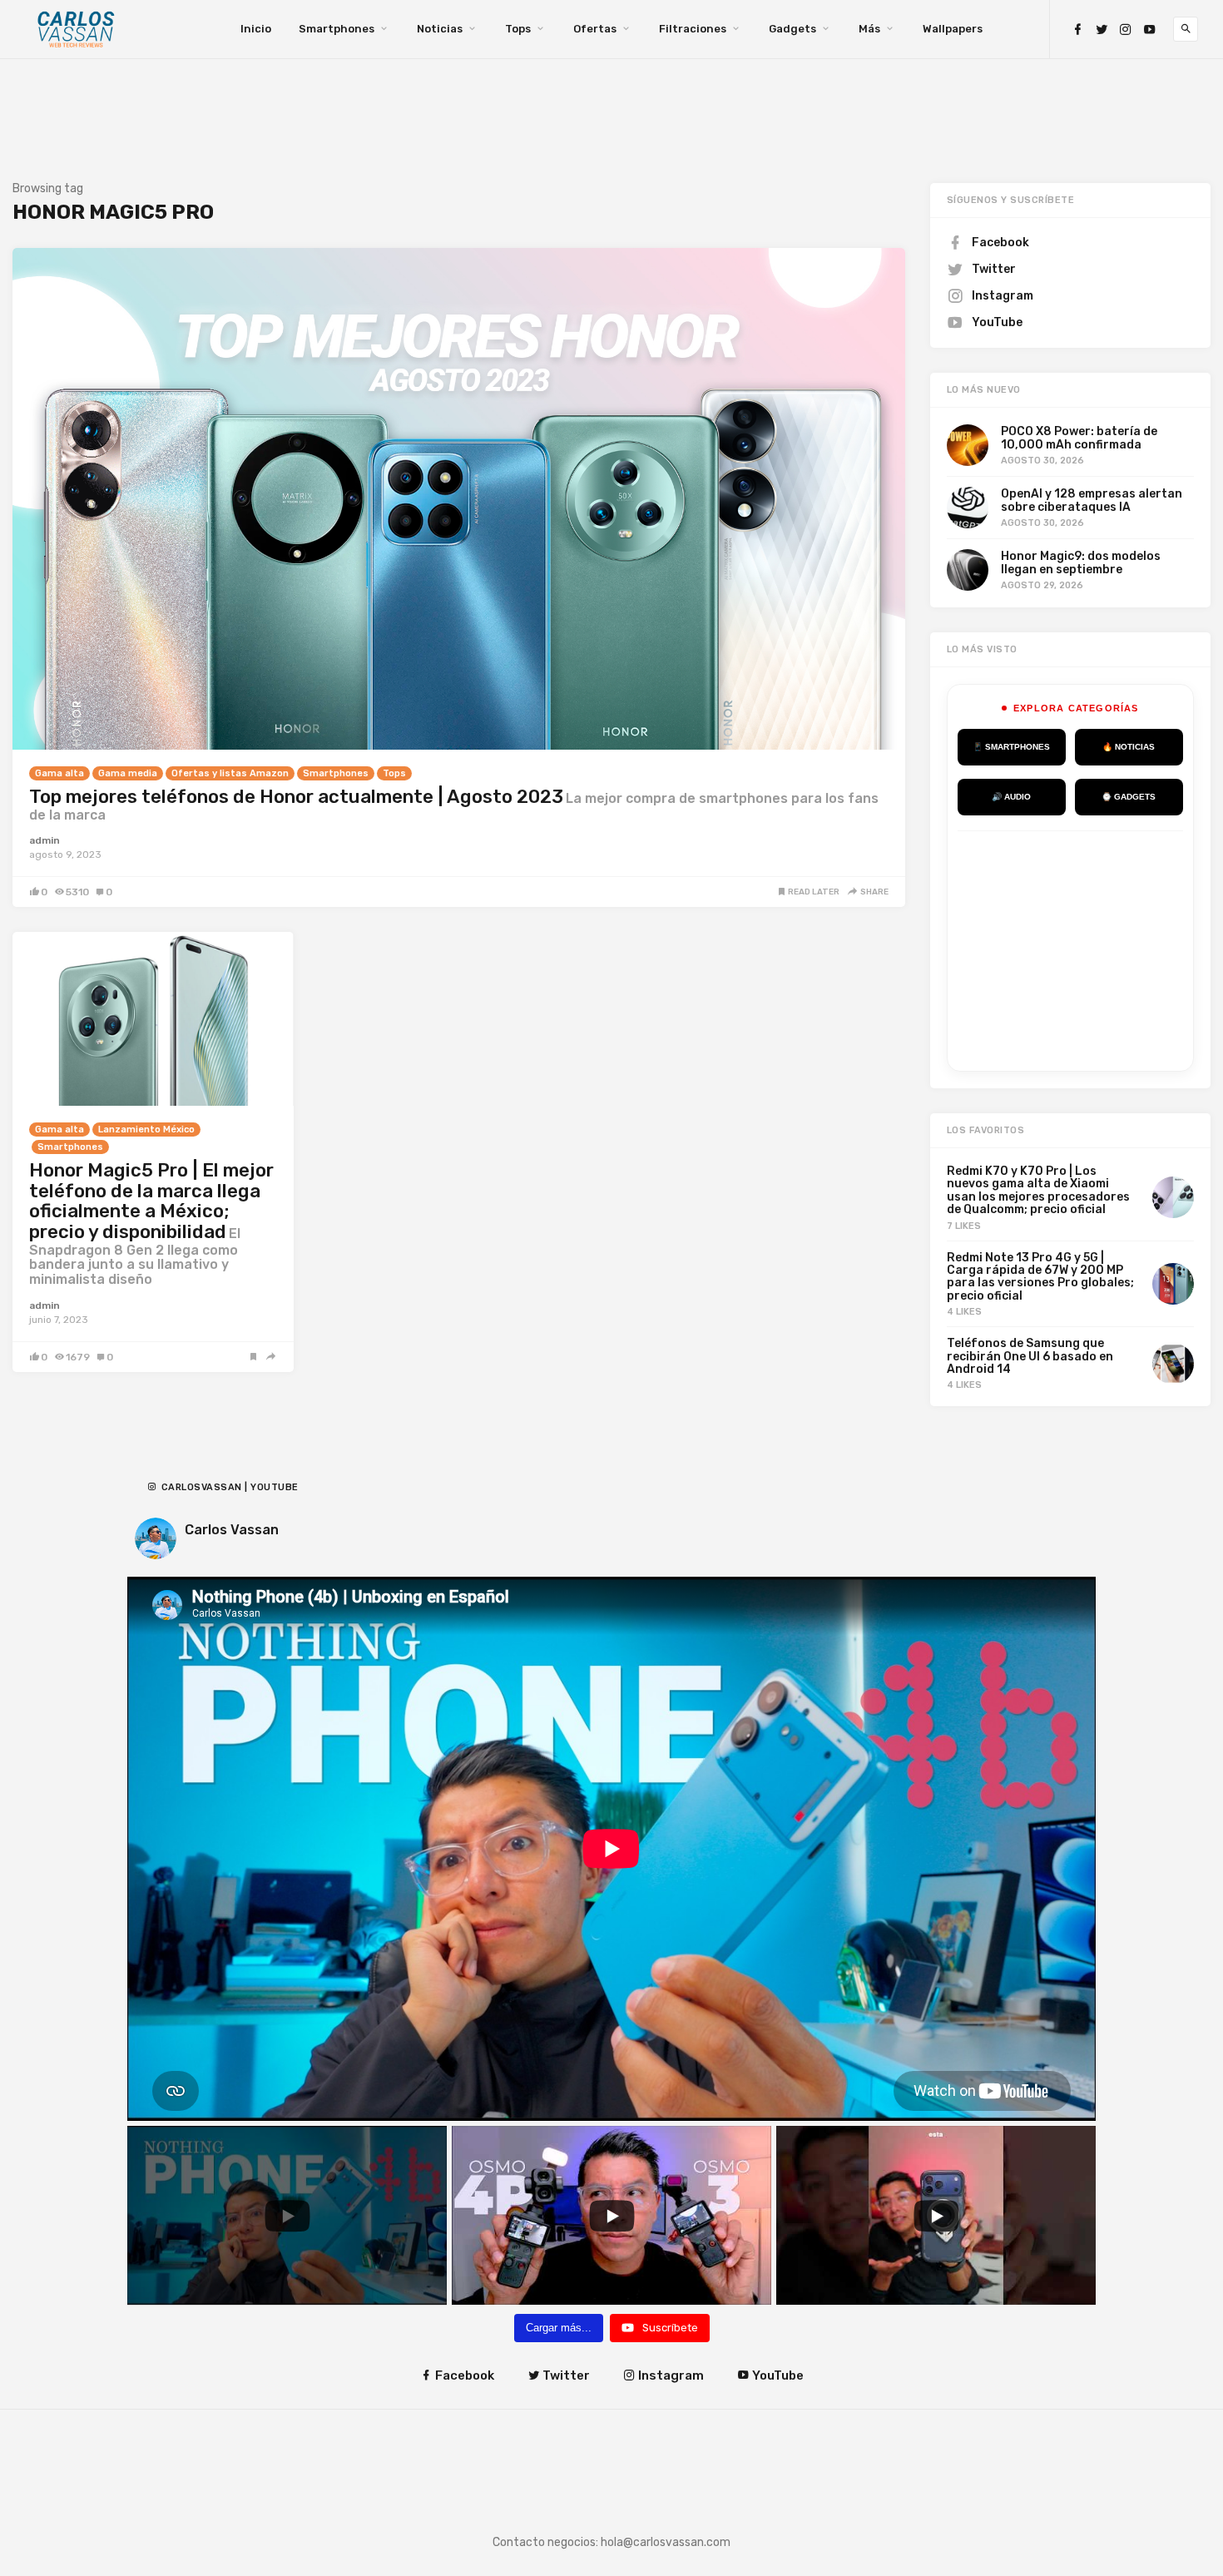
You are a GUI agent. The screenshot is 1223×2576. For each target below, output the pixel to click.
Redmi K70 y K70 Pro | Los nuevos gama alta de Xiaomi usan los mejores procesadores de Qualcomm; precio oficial (1038, 1190)
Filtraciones (693, 29)
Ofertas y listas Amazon (230, 773)
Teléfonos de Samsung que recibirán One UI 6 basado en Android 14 (1030, 1356)
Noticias (440, 29)
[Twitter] (1102, 30)
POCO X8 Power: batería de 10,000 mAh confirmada (1079, 438)
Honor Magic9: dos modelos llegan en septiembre (1081, 562)
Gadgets (792, 29)
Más (869, 29)
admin (45, 840)
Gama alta (59, 773)
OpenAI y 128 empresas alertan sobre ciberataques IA (1092, 500)
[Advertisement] (1082, 948)
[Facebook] (1077, 30)
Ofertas (595, 29)
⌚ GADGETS (1129, 797)
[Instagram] (1126, 30)
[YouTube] (1150, 30)
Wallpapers (953, 29)
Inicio (256, 29)
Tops (518, 29)
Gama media (128, 773)
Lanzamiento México (146, 1129)
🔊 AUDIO (1011, 797)
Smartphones (337, 29)
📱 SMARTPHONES (1011, 747)
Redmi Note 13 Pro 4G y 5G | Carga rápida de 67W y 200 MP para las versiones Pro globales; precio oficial (1040, 1277)
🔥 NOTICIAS (1129, 747)
